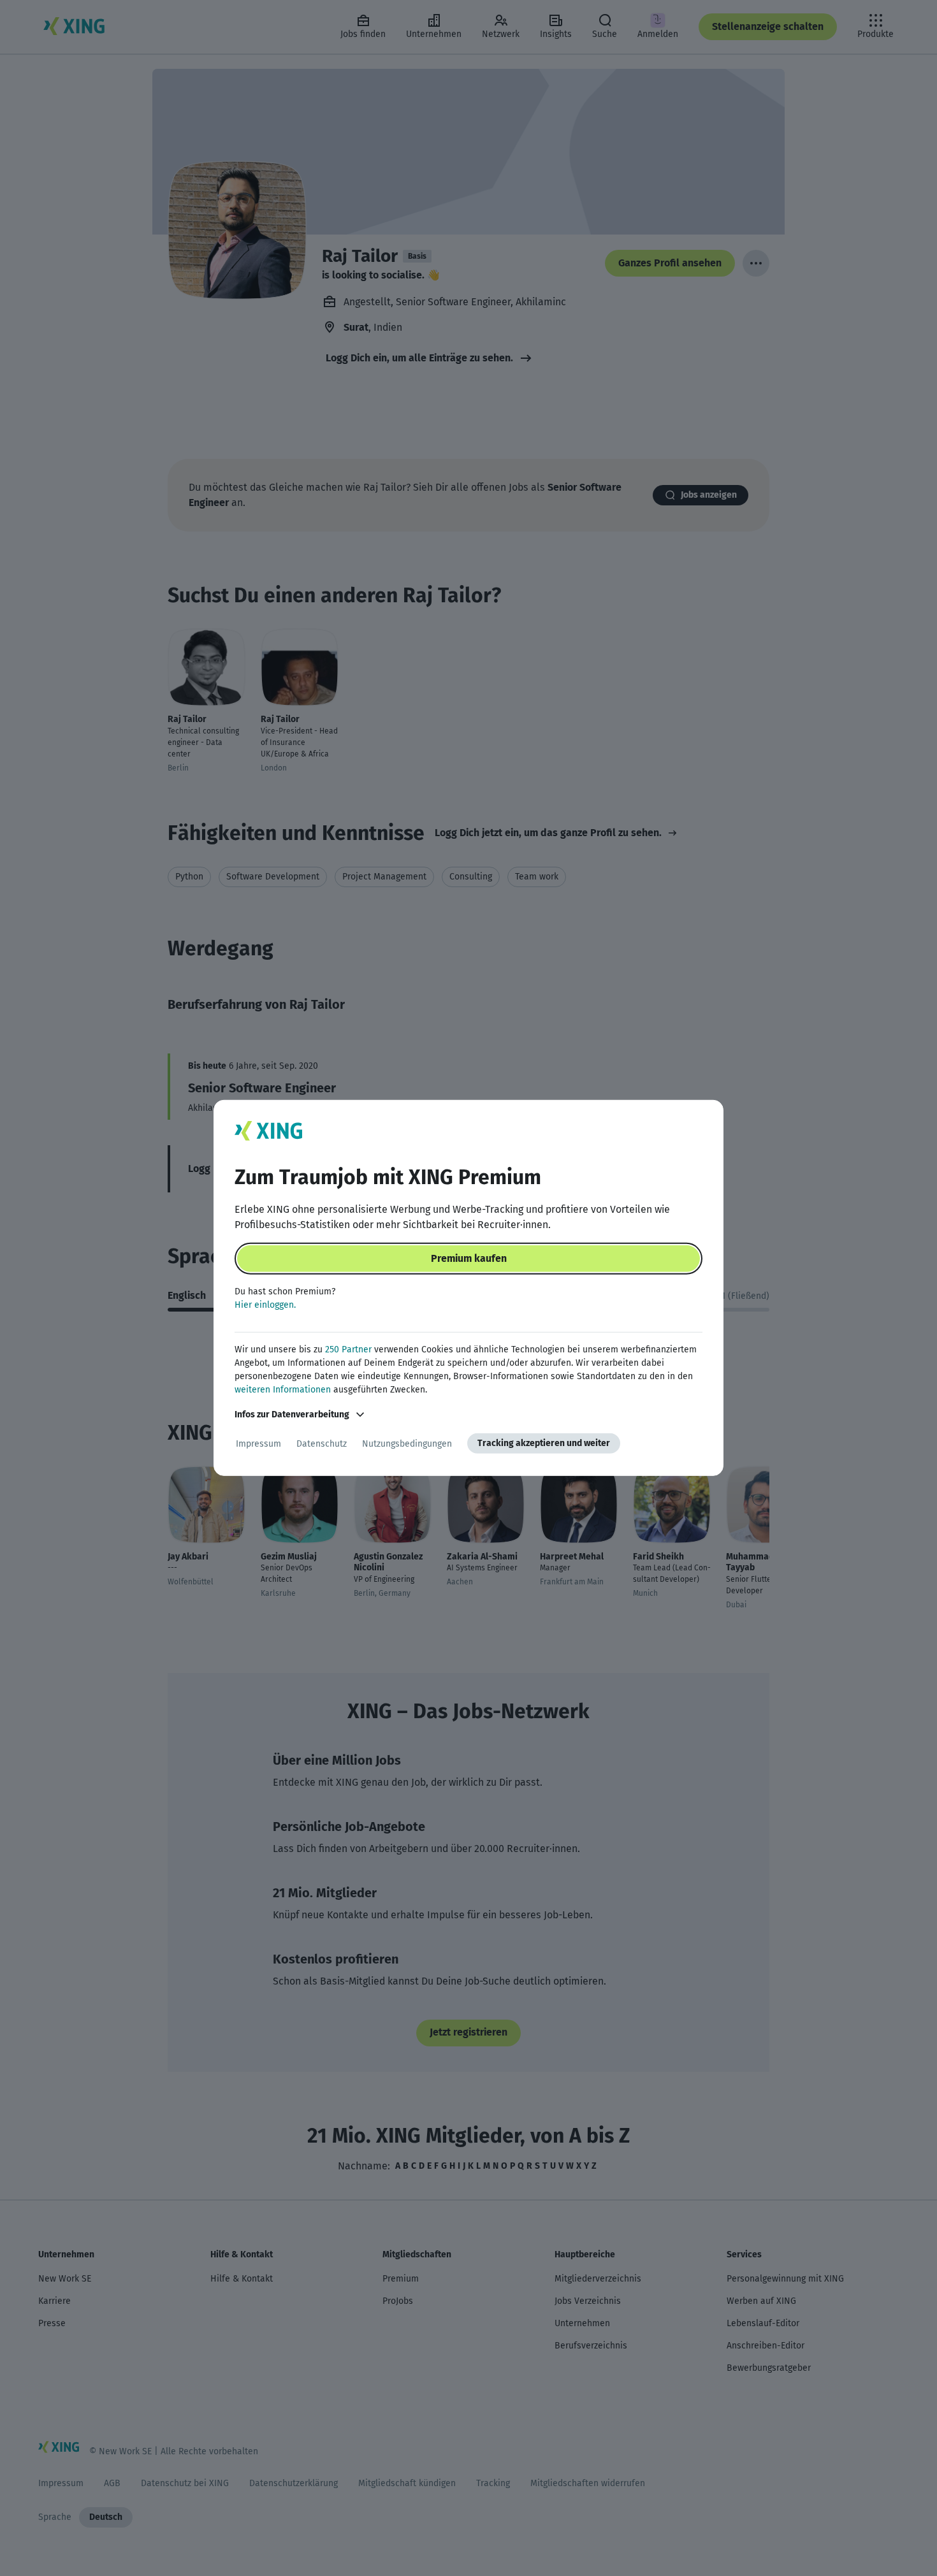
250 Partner (348, 1350)
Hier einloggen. (265, 1305)
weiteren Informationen (283, 1390)
